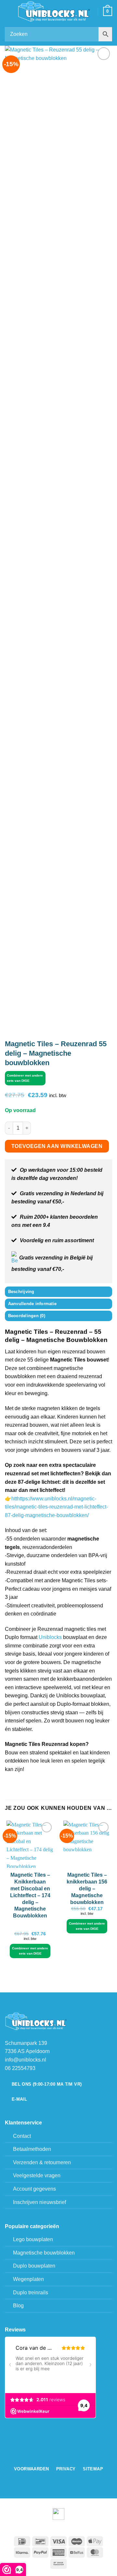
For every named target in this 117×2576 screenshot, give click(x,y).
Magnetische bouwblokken (44, 2253)
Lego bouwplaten (33, 2239)
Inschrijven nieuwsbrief (39, 2202)
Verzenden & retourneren (42, 2162)
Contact (22, 2136)
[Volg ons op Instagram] (62, 2456)
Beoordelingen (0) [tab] (27, 1316)
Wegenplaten (28, 2279)
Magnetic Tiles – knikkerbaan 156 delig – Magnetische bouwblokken (87, 1888)
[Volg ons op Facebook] (55, 2456)
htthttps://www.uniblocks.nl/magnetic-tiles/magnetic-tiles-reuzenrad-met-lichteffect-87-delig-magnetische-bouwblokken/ (56, 1507)
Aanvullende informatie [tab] (32, 1304)
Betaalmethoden (32, 2149)
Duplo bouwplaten (34, 2266)
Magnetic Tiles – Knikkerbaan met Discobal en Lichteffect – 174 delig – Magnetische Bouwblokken (30, 1895)
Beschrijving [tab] (21, 1292)
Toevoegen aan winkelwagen (57, 1146)
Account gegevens (34, 2189)
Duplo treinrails (31, 2293)
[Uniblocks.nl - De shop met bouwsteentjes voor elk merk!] (55, 12)
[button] (9, 11)
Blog (18, 2306)
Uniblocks (50, 1637)
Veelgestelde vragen (37, 2175)
